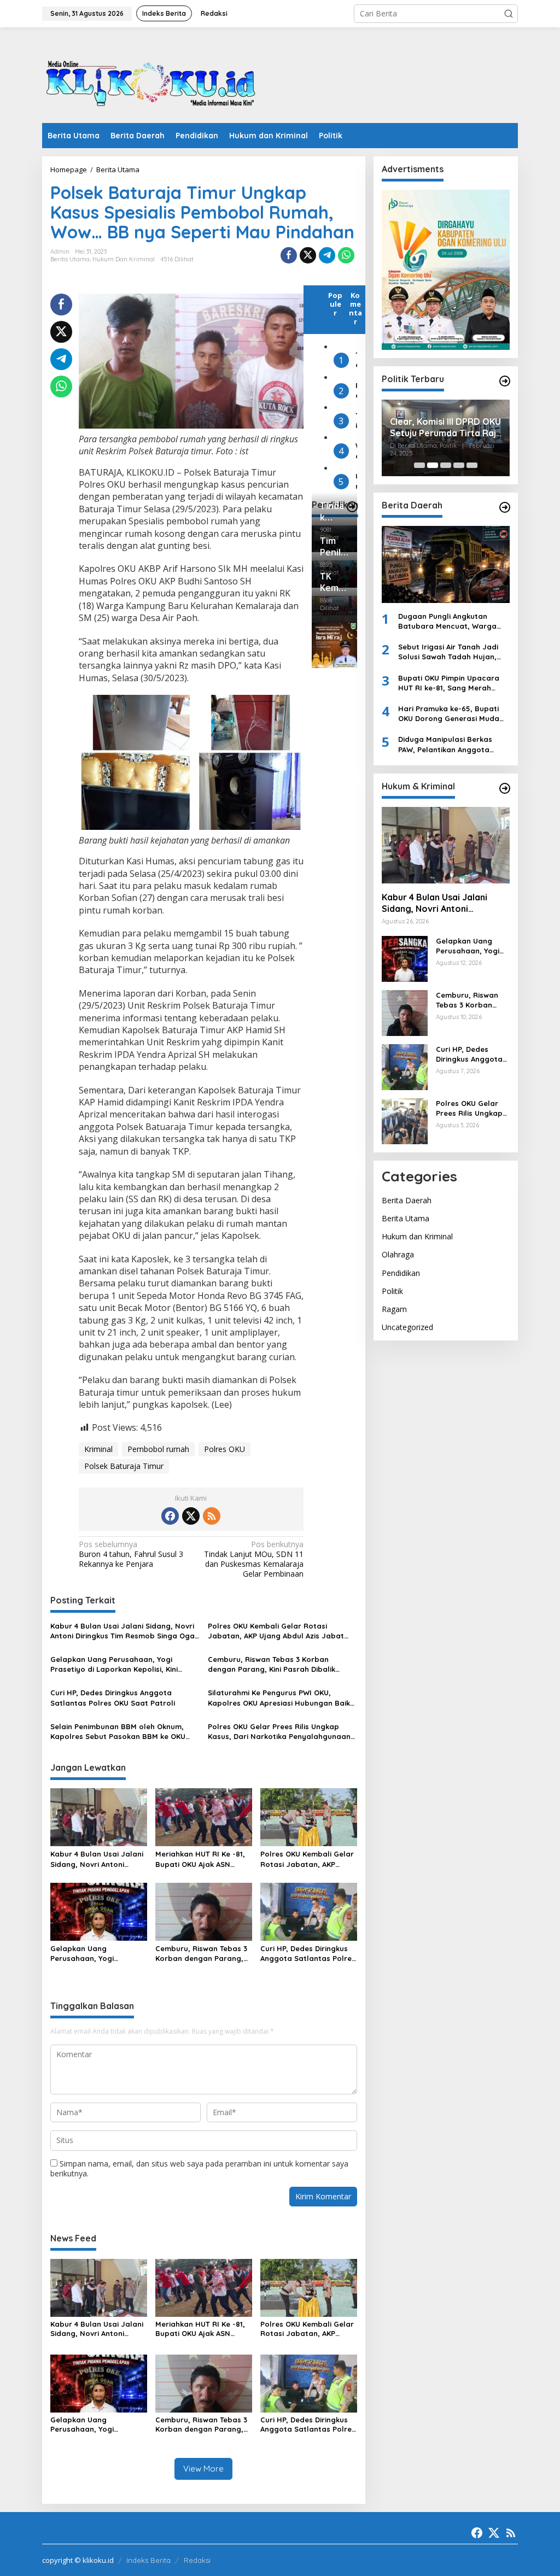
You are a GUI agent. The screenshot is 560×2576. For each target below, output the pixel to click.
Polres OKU (224, 1449)
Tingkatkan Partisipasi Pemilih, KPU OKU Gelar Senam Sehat (356, 421)
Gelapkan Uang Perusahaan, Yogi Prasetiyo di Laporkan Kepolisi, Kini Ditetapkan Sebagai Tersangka (114, 1664)
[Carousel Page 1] (419, 465)
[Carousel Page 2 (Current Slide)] (433, 465)
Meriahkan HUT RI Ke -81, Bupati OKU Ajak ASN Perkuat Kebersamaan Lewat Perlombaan (200, 1859)
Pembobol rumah (158, 1449)
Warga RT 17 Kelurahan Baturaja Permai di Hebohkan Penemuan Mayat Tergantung (356, 451)
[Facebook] (170, 1516)
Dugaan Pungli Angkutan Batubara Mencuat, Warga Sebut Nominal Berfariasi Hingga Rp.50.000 (447, 621)
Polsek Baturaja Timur (124, 1466)
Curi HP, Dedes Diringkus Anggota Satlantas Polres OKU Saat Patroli (113, 1697)
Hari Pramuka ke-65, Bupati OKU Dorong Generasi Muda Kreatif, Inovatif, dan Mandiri (451, 714)
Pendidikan (401, 1273)
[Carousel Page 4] (459, 465)
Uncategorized (407, 1327)
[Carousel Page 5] (472, 465)
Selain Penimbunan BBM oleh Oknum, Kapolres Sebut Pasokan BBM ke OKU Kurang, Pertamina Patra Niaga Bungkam (118, 1732)
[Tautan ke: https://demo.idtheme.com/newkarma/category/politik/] (505, 381)
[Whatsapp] (346, 255)
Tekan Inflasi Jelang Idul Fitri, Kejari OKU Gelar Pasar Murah (356, 360)
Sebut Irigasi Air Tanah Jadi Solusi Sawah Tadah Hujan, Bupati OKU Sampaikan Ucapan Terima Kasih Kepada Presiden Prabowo (451, 652)
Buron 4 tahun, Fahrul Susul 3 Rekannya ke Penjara (131, 1554)
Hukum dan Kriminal (124, 259)
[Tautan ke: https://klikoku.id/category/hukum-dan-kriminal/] (505, 788)
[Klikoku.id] (151, 78)
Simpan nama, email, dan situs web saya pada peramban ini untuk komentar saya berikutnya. (199, 2168)
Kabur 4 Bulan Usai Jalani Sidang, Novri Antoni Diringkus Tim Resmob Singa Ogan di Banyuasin (125, 1631)
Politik (392, 1291)
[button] (509, 14)
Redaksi (197, 2560)
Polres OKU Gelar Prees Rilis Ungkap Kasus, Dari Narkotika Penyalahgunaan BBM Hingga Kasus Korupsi (279, 1732)
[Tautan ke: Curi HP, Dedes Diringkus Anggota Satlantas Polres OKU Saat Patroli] (405, 1066)
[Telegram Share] (327, 255)
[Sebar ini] (289, 255)
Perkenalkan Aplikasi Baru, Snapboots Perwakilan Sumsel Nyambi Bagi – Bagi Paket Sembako (356, 391)
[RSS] (212, 1516)
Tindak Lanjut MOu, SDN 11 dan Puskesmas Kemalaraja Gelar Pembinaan (254, 1559)
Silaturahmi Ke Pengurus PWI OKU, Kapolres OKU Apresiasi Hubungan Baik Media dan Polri (279, 1698)
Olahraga (398, 1254)
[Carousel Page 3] (446, 465)
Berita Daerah (407, 1200)
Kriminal (98, 1449)
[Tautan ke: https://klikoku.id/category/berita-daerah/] (505, 507)
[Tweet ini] (308, 255)
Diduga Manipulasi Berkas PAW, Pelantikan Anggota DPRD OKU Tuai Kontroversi (447, 744)
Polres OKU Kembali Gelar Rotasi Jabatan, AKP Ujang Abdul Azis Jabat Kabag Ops (276, 1631)
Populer (335, 304)
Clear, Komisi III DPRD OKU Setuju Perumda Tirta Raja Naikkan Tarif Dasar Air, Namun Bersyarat (446, 428)
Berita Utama (70, 259)
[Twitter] (191, 1516)
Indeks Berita (148, 2560)
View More (203, 2469)
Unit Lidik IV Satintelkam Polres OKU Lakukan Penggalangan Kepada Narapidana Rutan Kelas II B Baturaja (356, 481)
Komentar (355, 308)
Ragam (394, 1309)
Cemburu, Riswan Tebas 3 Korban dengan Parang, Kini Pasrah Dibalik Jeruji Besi (272, 1664)
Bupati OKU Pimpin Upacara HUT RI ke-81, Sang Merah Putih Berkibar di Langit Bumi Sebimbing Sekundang (451, 683)
